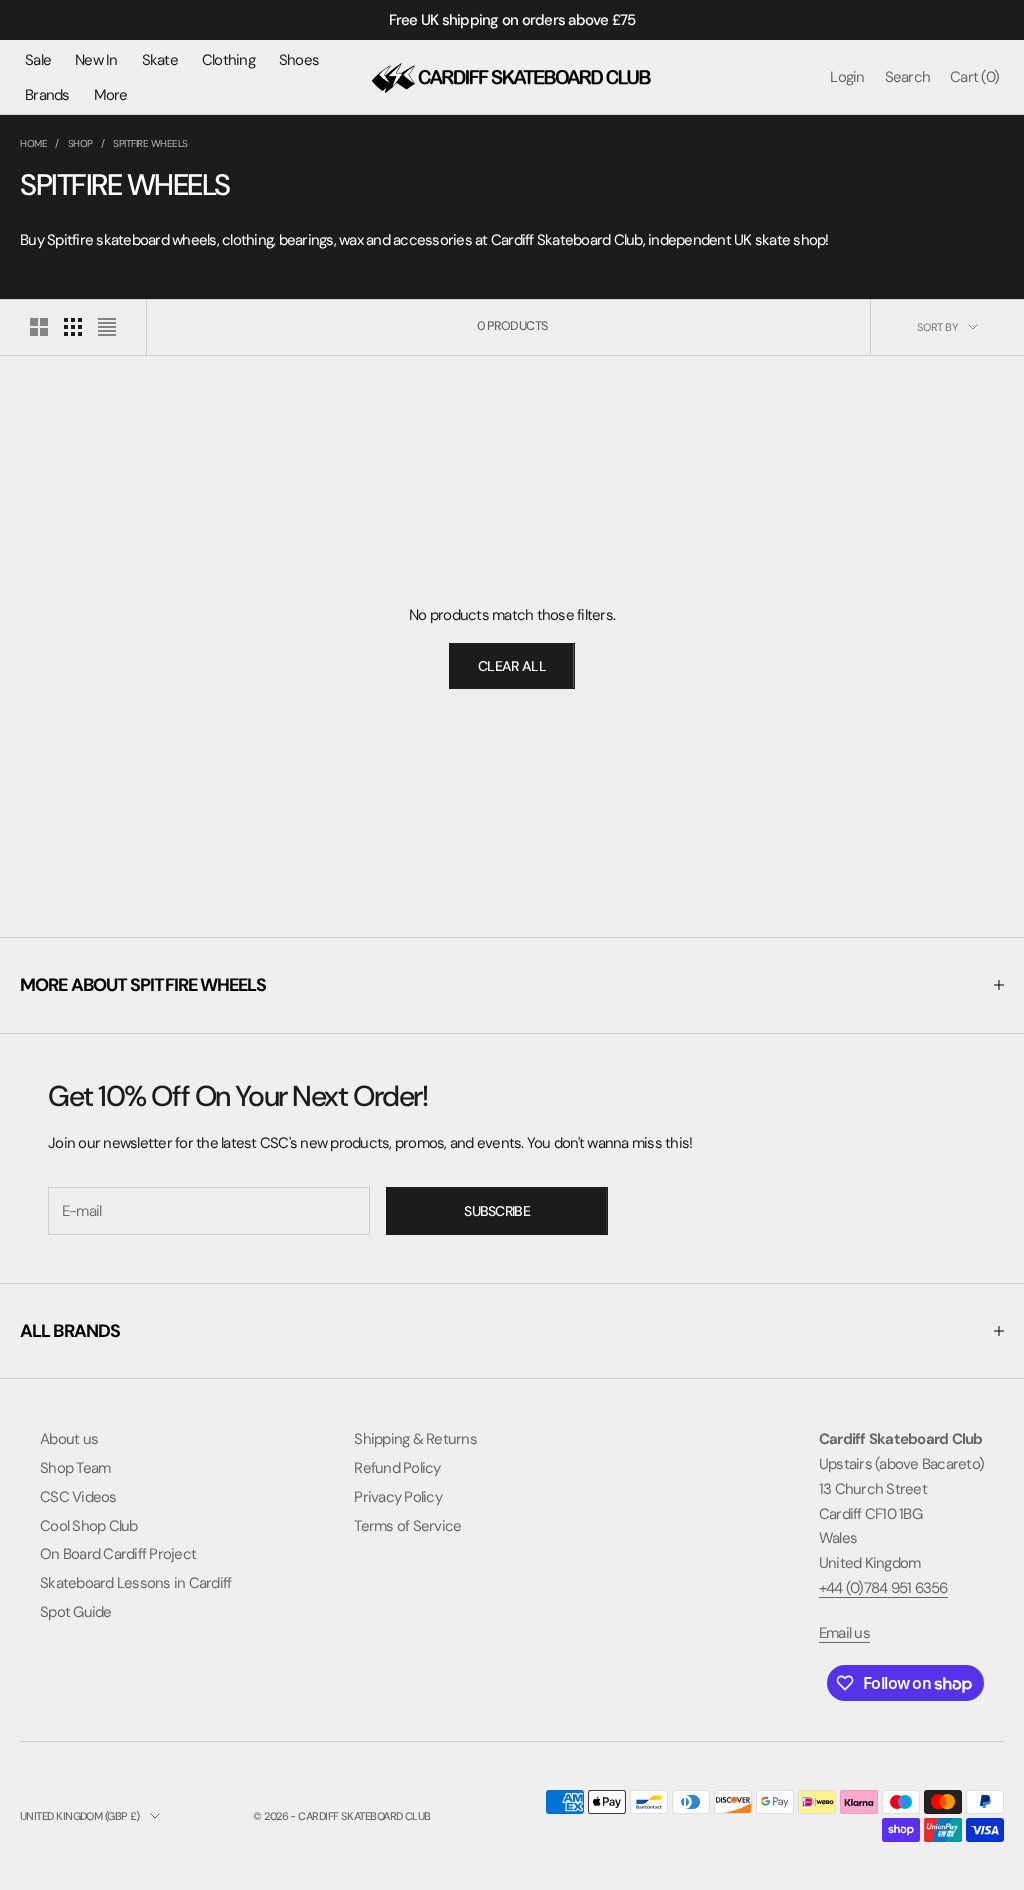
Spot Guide (76, 1612)
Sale (38, 60)
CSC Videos (78, 1497)
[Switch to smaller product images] (73, 327)
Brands (47, 95)
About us (69, 1439)
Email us (844, 1633)
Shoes (299, 60)
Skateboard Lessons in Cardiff (135, 1583)
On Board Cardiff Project (118, 1554)
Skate (160, 60)
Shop (80, 143)
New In (96, 60)
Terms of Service (407, 1526)
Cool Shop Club (89, 1526)
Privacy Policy (398, 1497)
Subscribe (497, 1211)
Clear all (512, 666)
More (111, 95)
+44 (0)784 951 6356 (883, 1588)
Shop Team (75, 1468)
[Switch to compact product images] (107, 327)
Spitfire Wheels (150, 143)
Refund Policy (397, 1468)
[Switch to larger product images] (39, 327)
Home (33, 143)
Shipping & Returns (415, 1439)
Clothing (228, 60)
